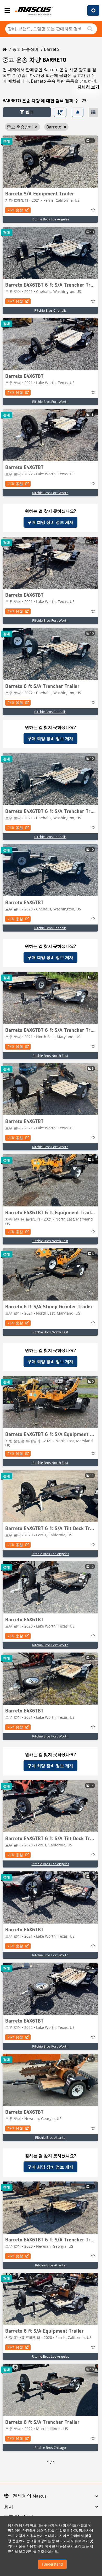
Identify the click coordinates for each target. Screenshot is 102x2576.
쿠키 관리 (74, 2546)
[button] (27, 112)
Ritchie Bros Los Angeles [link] (50, 219)
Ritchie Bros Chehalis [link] (50, 310)
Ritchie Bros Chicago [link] (50, 2448)
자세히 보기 (88, 87)
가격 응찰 (15, 210)
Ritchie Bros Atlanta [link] (50, 2137)
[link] (50, 162)
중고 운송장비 (25, 49)
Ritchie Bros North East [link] (50, 1056)
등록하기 (93, 10)
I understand (52, 2564)
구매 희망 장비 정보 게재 (50, 522)
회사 (9, 2507)
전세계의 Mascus (29, 2496)
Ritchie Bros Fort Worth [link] (50, 402)
